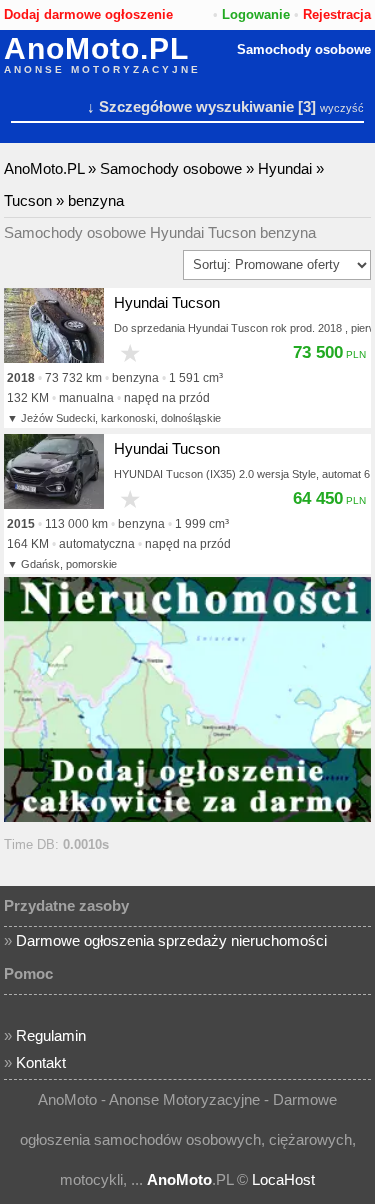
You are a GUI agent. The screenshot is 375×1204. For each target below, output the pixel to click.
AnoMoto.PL (96, 49)
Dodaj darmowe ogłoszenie (88, 14)
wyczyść (342, 108)
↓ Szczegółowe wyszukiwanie (190, 106)
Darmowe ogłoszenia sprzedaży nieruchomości (171, 940)
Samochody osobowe (304, 49)
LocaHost (283, 1179)
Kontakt (41, 1062)
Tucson (28, 200)
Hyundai (285, 168)
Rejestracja (337, 14)
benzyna (96, 200)
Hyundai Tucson (167, 302)
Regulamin (51, 1035)
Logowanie (256, 14)
